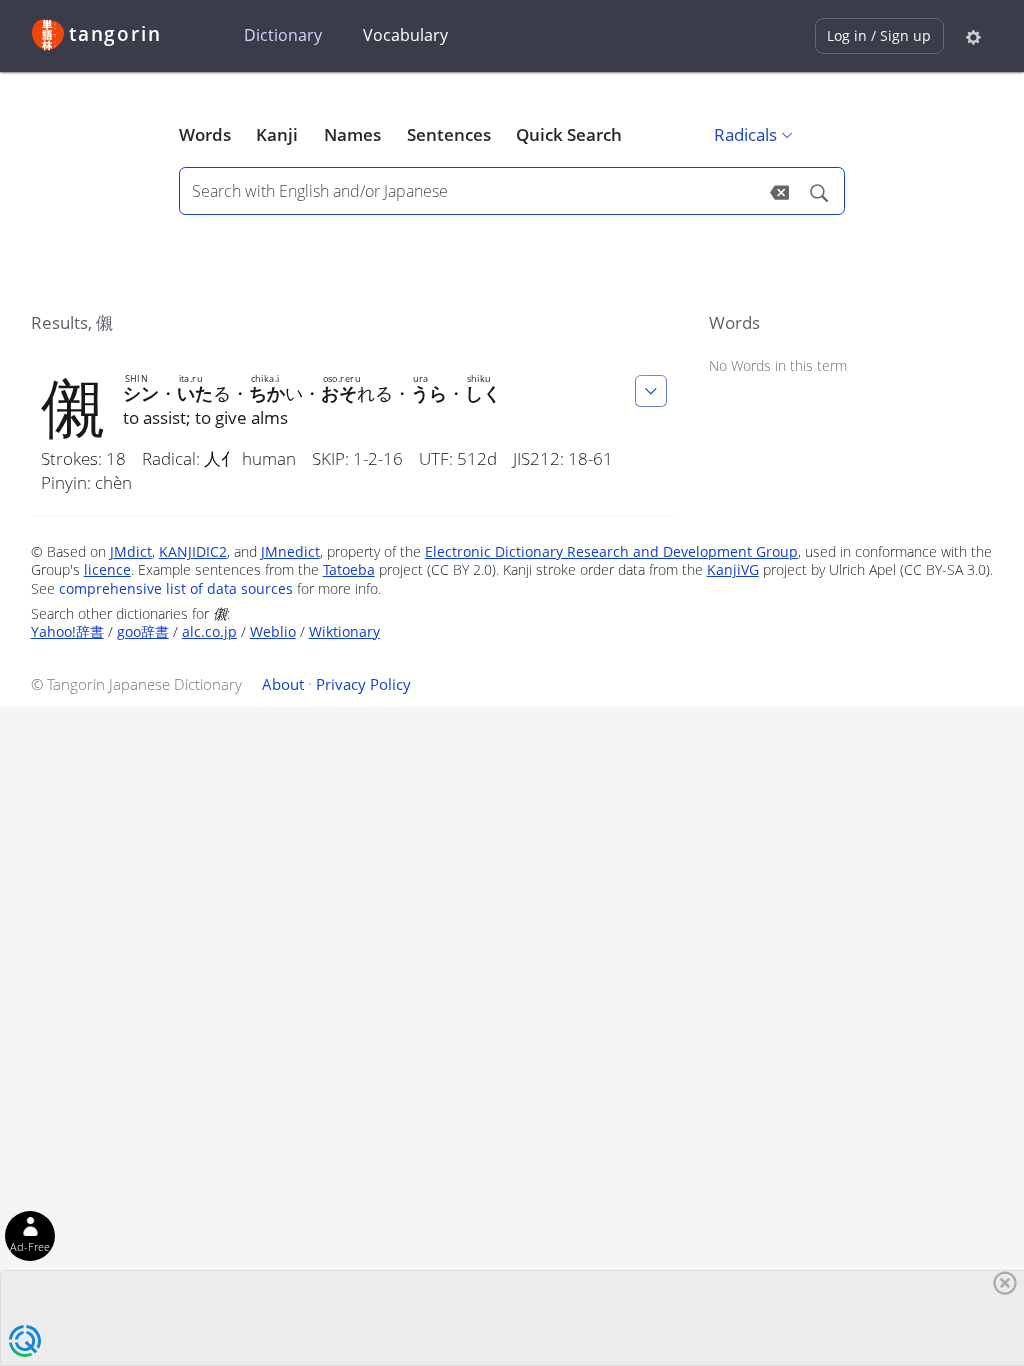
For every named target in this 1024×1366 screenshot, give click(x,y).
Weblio (273, 631)
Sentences (449, 134)
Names (352, 134)
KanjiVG (733, 569)
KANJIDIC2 (193, 551)
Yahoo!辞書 (67, 631)
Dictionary (283, 35)
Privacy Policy (363, 684)
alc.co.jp (209, 631)
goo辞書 (143, 631)
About (283, 684)
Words (205, 134)
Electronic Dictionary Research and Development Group (611, 551)
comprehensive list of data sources (176, 588)
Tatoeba (349, 569)
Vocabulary (405, 35)
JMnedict (290, 551)
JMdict (131, 551)
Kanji (277, 134)
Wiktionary (344, 631)
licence (107, 569)
